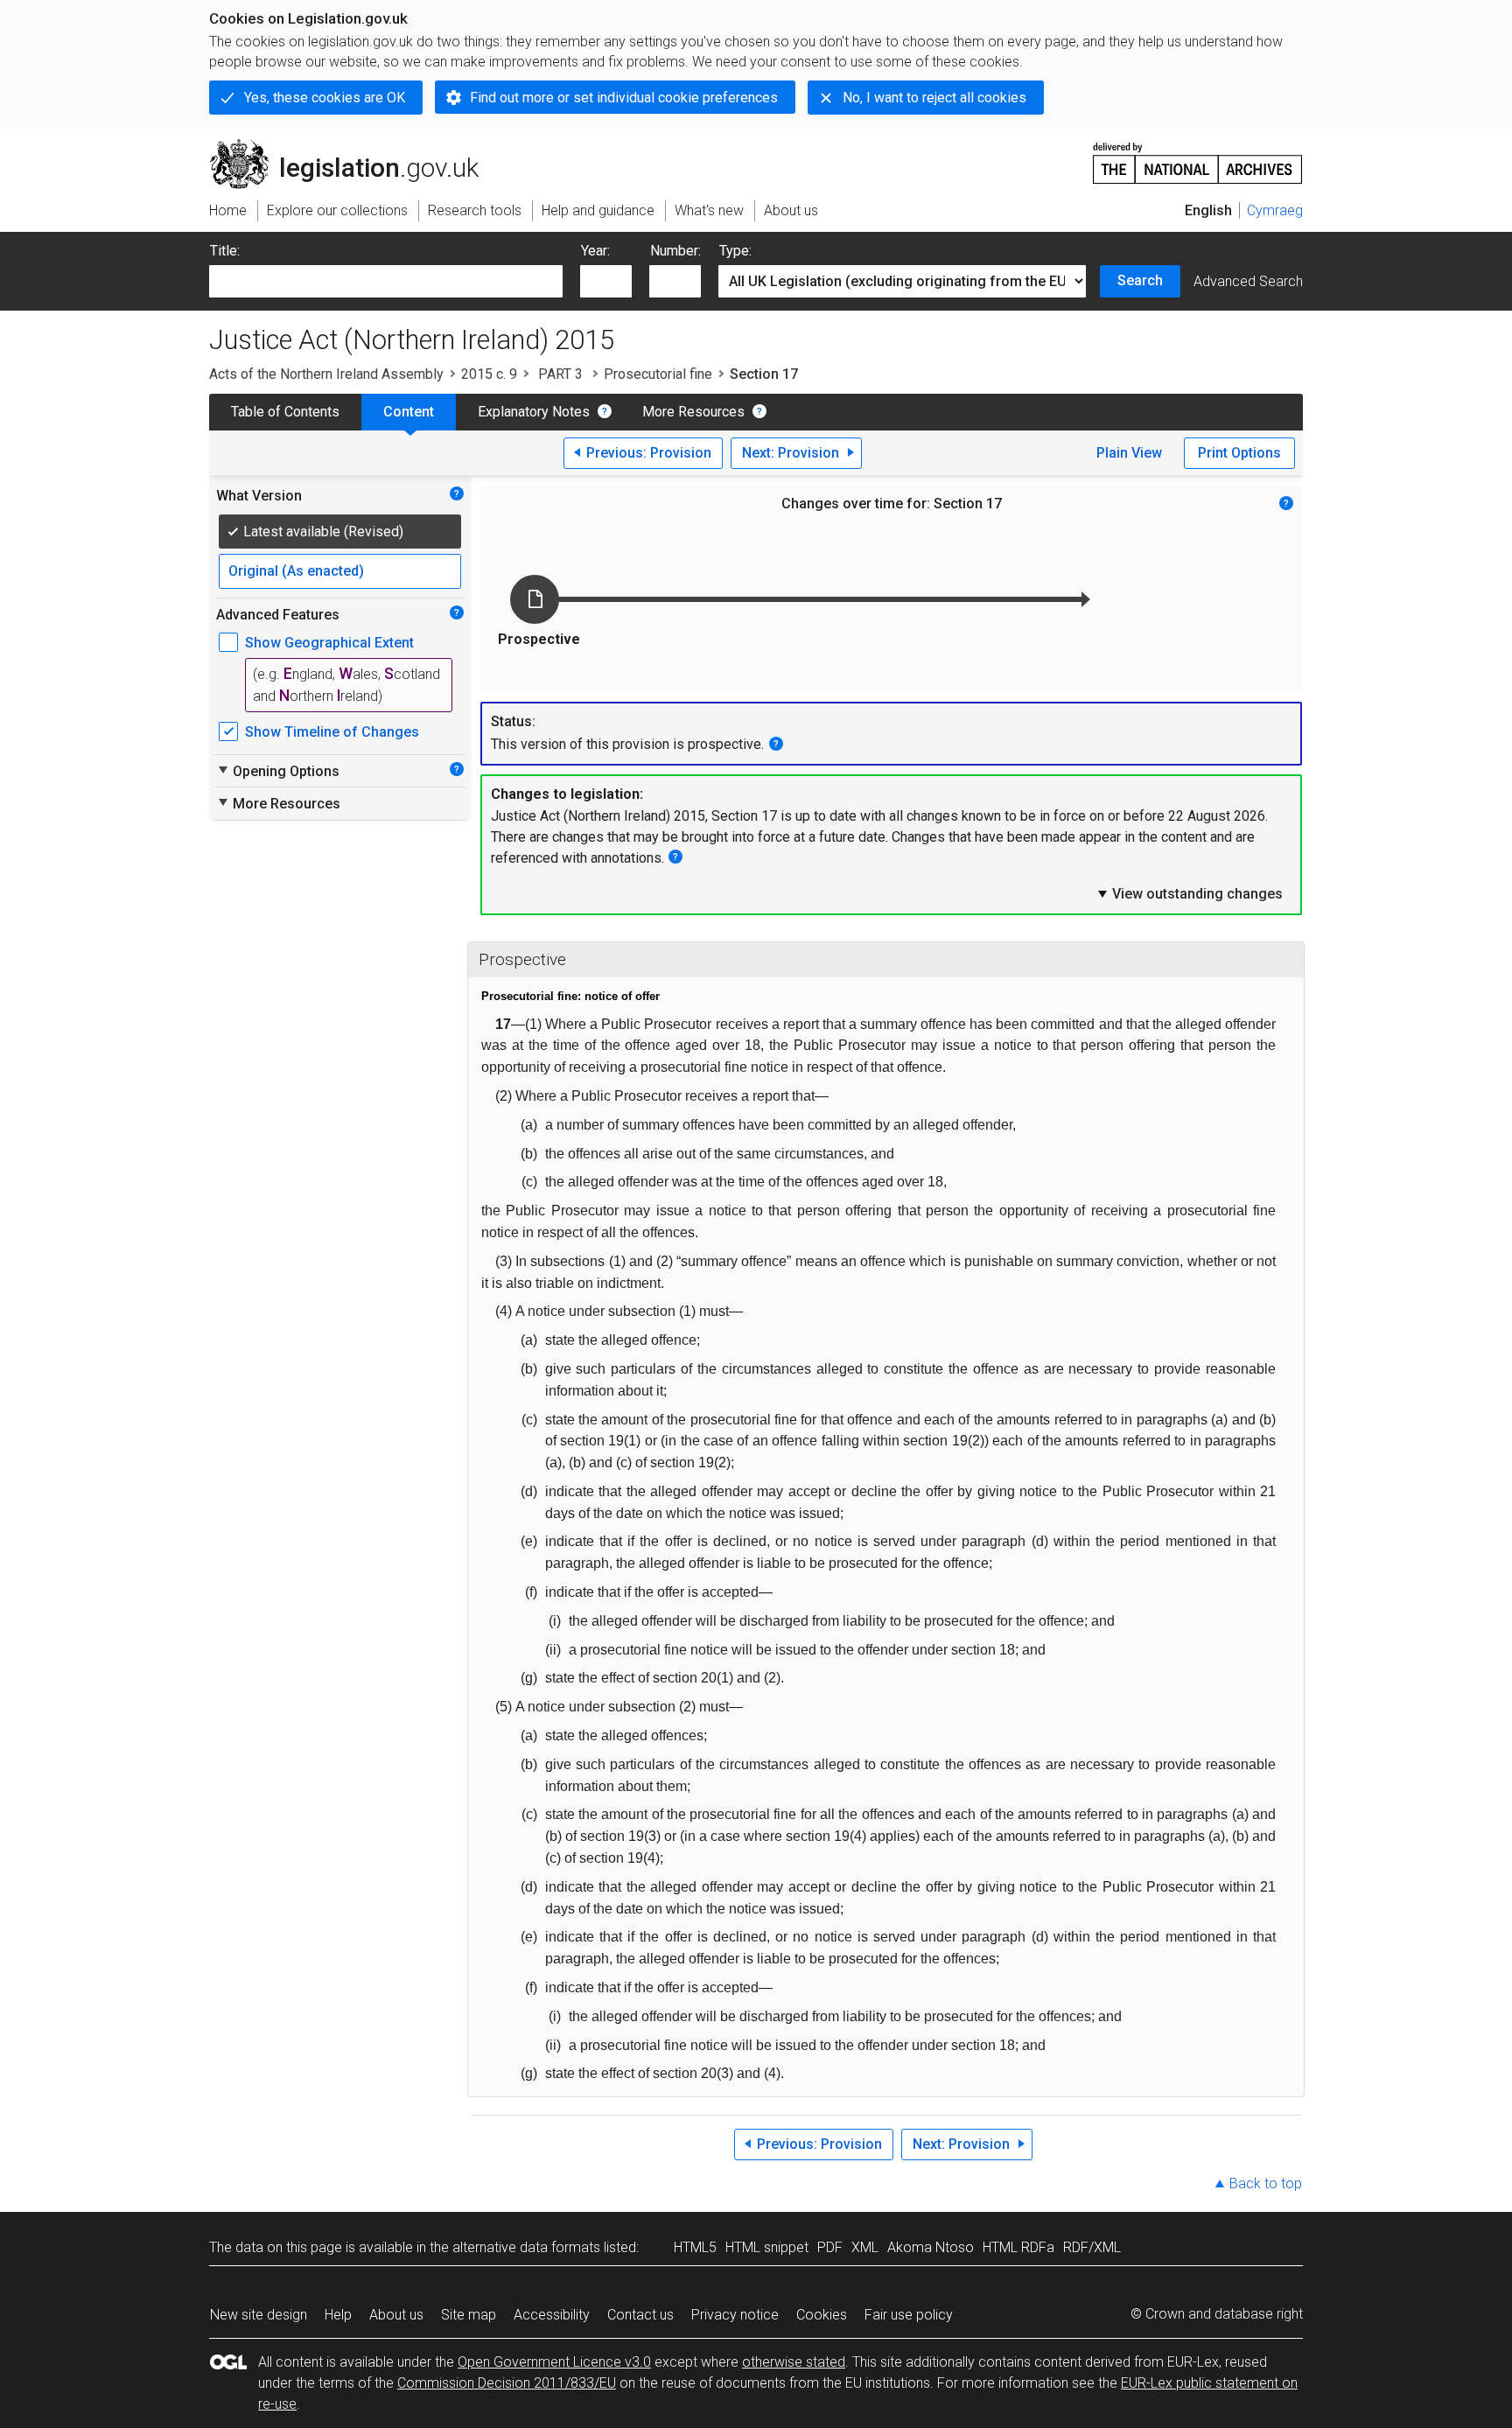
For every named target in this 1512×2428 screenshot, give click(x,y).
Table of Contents (285, 412)
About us (396, 2315)
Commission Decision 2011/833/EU (507, 2383)
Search (1140, 280)
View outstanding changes (1189, 893)
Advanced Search (1248, 281)
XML (865, 2247)
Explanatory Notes (534, 412)
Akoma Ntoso (931, 2247)
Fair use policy (909, 2315)
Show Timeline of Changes (332, 732)
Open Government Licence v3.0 (554, 2362)
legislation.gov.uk (354, 146)
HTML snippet (767, 2247)
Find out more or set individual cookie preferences (624, 98)
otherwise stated (794, 2362)
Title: (225, 251)
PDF (830, 2247)
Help (338, 2315)
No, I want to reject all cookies (934, 98)
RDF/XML (1092, 2247)
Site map (469, 2315)
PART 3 (560, 374)
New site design (259, 2315)
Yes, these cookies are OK (325, 98)
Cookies (822, 2315)
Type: (735, 251)
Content (409, 412)
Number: (675, 251)
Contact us (640, 2315)
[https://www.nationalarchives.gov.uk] (1198, 156)
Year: (595, 251)
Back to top (1266, 2183)
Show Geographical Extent (329, 643)
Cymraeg (1275, 210)
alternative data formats (526, 2247)
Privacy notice (735, 2315)
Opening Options (278, 771)
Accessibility (552, 2315)
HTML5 (695, 2247)
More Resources (693, 412)
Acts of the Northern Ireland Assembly (326, 374)
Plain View (1129, 453)
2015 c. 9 (489, 374)
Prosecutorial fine (658, 374)
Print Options (1239, 453)
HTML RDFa (1018, 2247)
